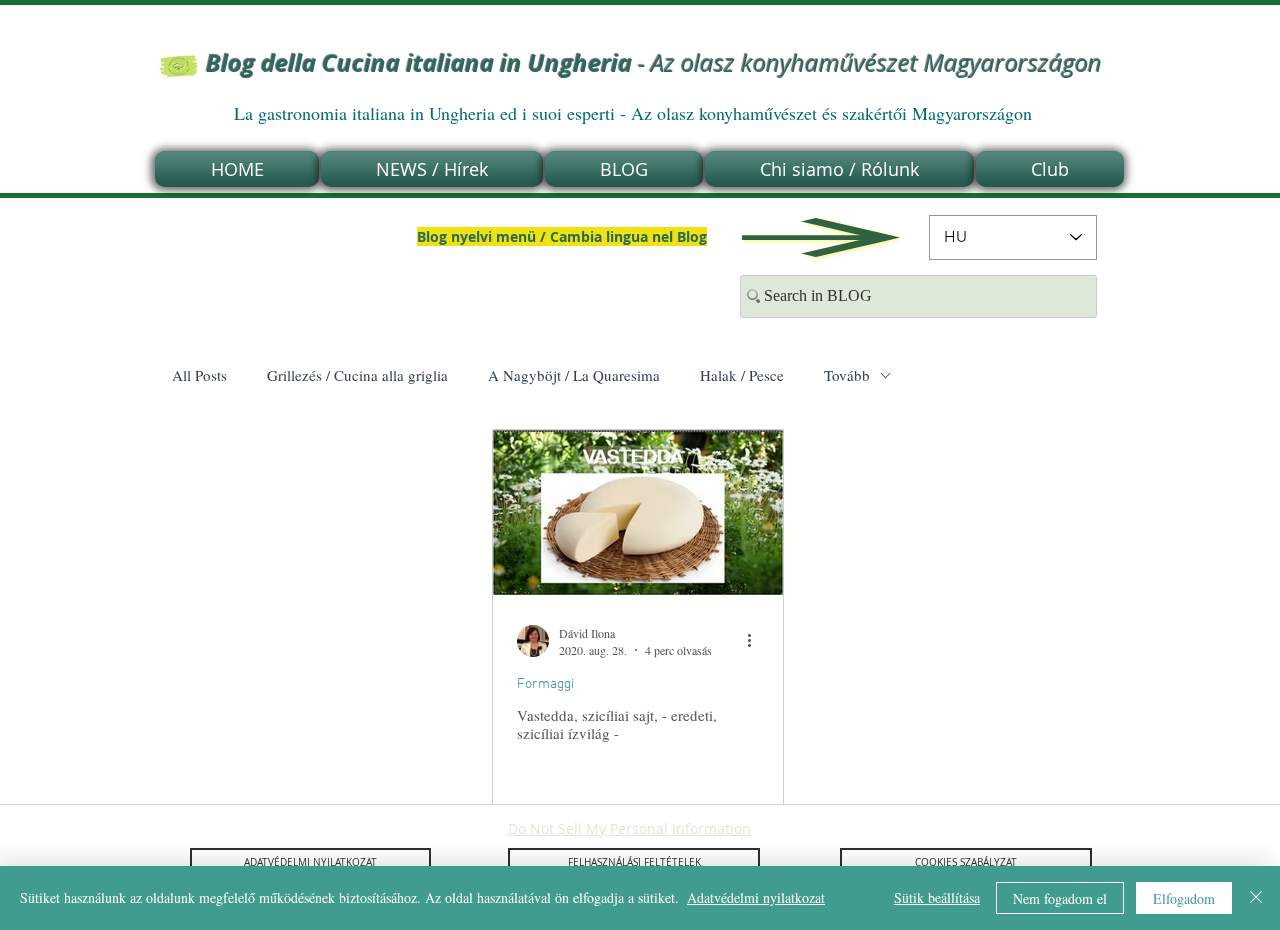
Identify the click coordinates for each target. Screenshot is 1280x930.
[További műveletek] (756, 641)
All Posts (199, 375)
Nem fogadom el (1060, 898)
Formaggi (545, 684)
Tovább (847, 375)
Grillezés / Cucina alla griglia (357, 375)
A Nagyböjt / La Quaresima (574, 375)
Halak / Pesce (742, 375)
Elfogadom (1184, 898)
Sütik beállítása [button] (937, 897)
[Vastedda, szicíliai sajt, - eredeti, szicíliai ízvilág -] (638, 512)
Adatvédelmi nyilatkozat (756, 897)
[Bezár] (1256, 898)
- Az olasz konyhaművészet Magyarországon (654, 63)
